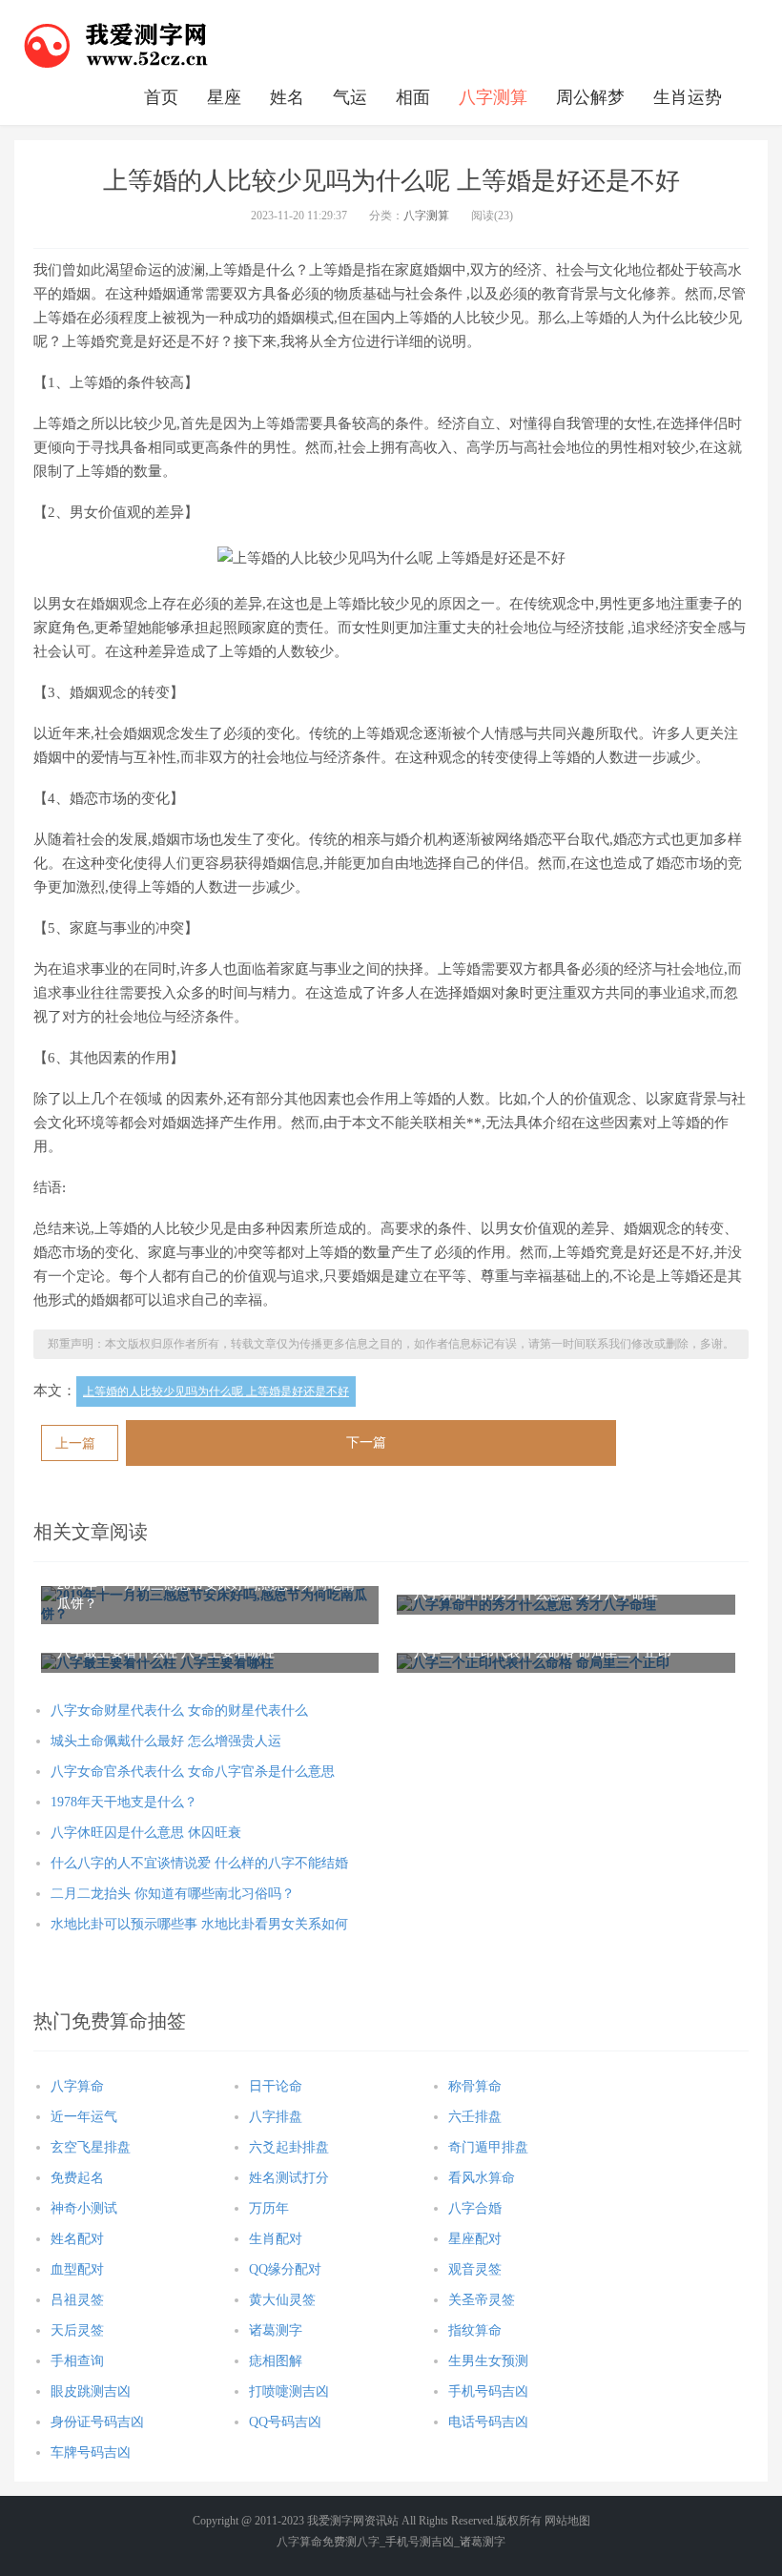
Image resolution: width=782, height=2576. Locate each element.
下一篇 (366, 1443)
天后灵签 (77, 2330)
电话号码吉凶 (488, 2422)
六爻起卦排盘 (289, 2147)
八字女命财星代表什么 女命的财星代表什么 (179, 1710)
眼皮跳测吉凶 (91, 2391)
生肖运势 (688, 97)
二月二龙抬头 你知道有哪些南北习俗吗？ (173, 1894)
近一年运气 (84, 2117)
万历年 (269, 2208)
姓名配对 (77, 2239)
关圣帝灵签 (482, 2300)
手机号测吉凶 (420, 2542)
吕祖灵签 (77, 2300)
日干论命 (276, 2086)
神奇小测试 (84, 2208)
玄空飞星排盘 (91, 2147)
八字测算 (493, 97)
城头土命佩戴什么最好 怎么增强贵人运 (166, 1741)
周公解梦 (590, 97)
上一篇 (75, 1443)
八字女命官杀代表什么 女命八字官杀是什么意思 (193, 1772)
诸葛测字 (276, 2330)
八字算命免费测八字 (328, 2542)
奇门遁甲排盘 (488, 2147)
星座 (224, 97)
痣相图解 (276, 2361)
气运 (350, 97)
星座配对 (475, 2239)
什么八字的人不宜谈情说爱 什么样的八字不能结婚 (199, 1863)
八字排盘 (276, 2117)
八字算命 (77, 2086)
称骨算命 (475, 2086)
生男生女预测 (488, 2361)
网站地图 (567, 2521)
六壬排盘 (475, 2117)
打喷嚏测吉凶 (289, 2391)
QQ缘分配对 (285, 2269)
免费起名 (77, 2178)
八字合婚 (475, 2208)
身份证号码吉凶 (97, 2422)
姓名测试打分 (289, 2178)
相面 (413, 97)
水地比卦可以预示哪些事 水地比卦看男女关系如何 (199, 1924)
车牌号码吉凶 (91, 2452)
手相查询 (77, 2361)
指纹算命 (475, 2330)
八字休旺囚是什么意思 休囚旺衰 (146, 1833)
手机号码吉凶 (488, 2391)
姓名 (287, 97)
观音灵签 (475, 2269)
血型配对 (77, 2269)
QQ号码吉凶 (285, 2422)
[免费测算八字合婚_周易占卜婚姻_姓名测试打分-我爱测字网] (116, 43)
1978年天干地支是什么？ (124, 1802)
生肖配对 (276, 2239)
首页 (161, 97)
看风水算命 (482, 2178)
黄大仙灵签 (282, 2300)
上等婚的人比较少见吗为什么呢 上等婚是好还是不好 (216, 1391)
